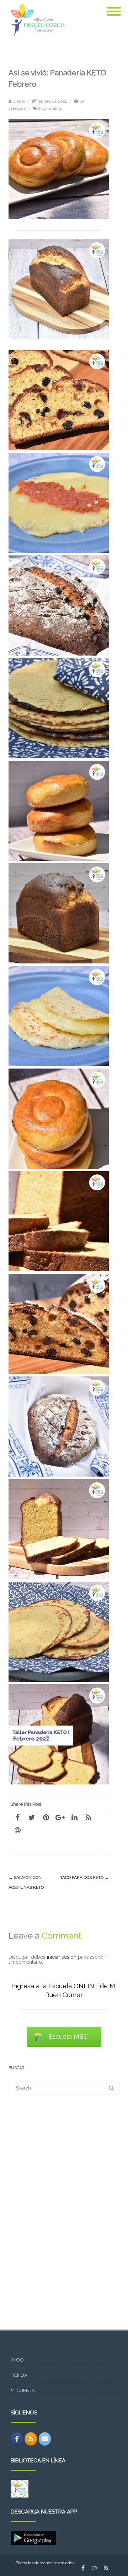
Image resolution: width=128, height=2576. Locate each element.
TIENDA (19, 2375)
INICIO (17, 2360)
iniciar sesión (62, 1957)
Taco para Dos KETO (84, 1877)
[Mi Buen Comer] (36, 38)
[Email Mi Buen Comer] (45, 2439)
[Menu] (114, 7)
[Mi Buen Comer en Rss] (31, 2439)
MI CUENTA (23, 2390)
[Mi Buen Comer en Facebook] (17, 2439)
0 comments (50, 108)
